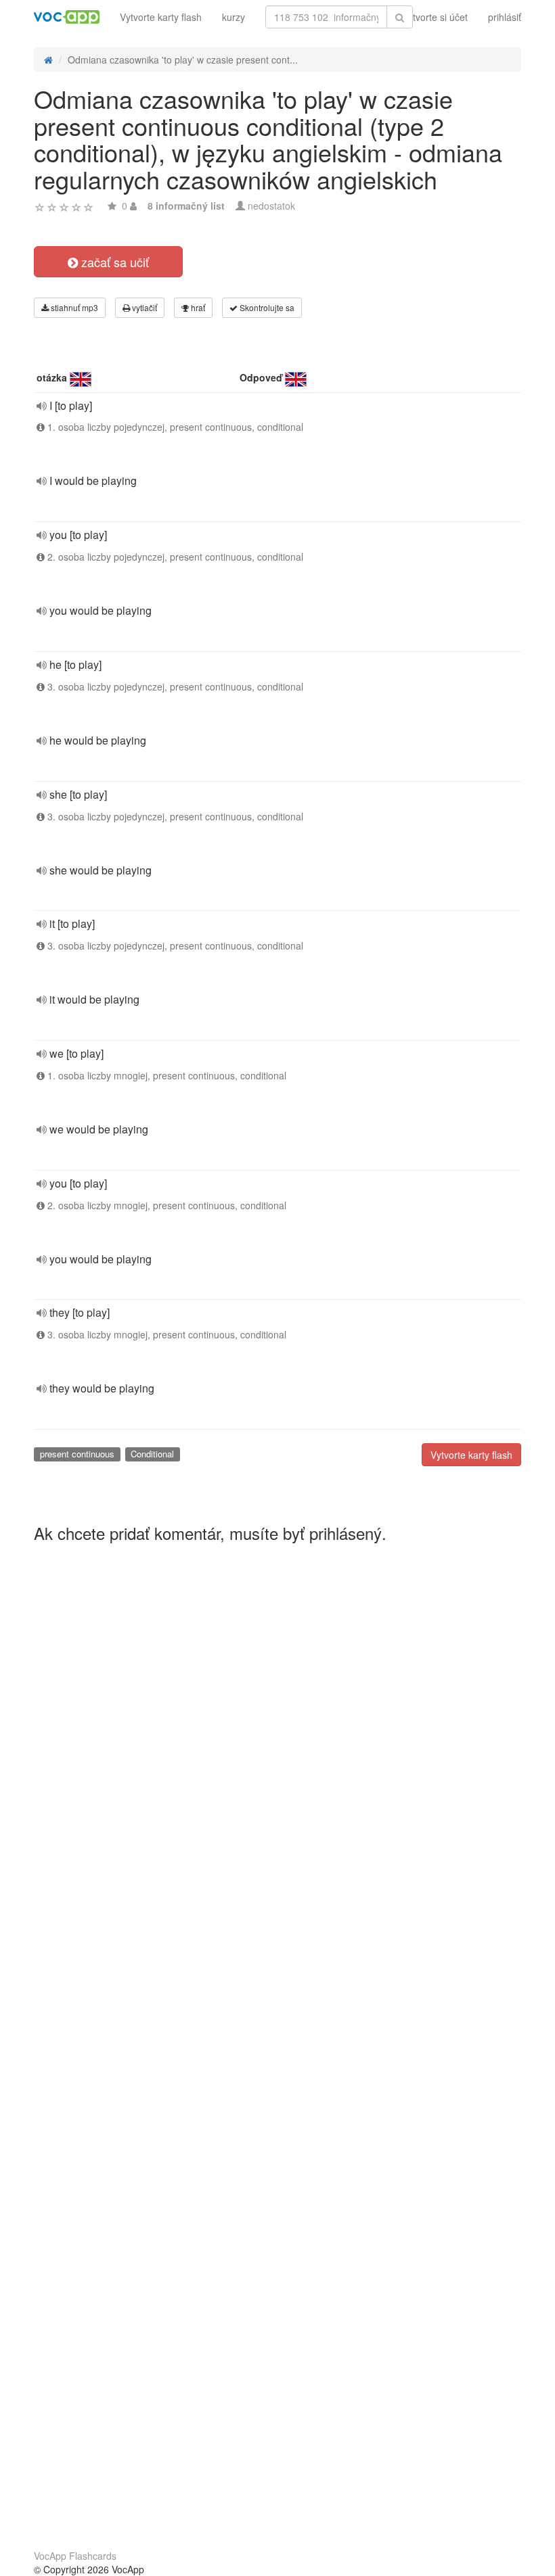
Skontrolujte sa (266, 307)
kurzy (234, 17)
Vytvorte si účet (435, 17)
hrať (197, 307)
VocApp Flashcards (75, 2556)
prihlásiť (505, 17)
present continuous (77, 1454)
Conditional (152, 1454)
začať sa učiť (113, 262)
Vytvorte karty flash (161, 17)
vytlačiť (143, 307)
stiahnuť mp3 (73, 307)
